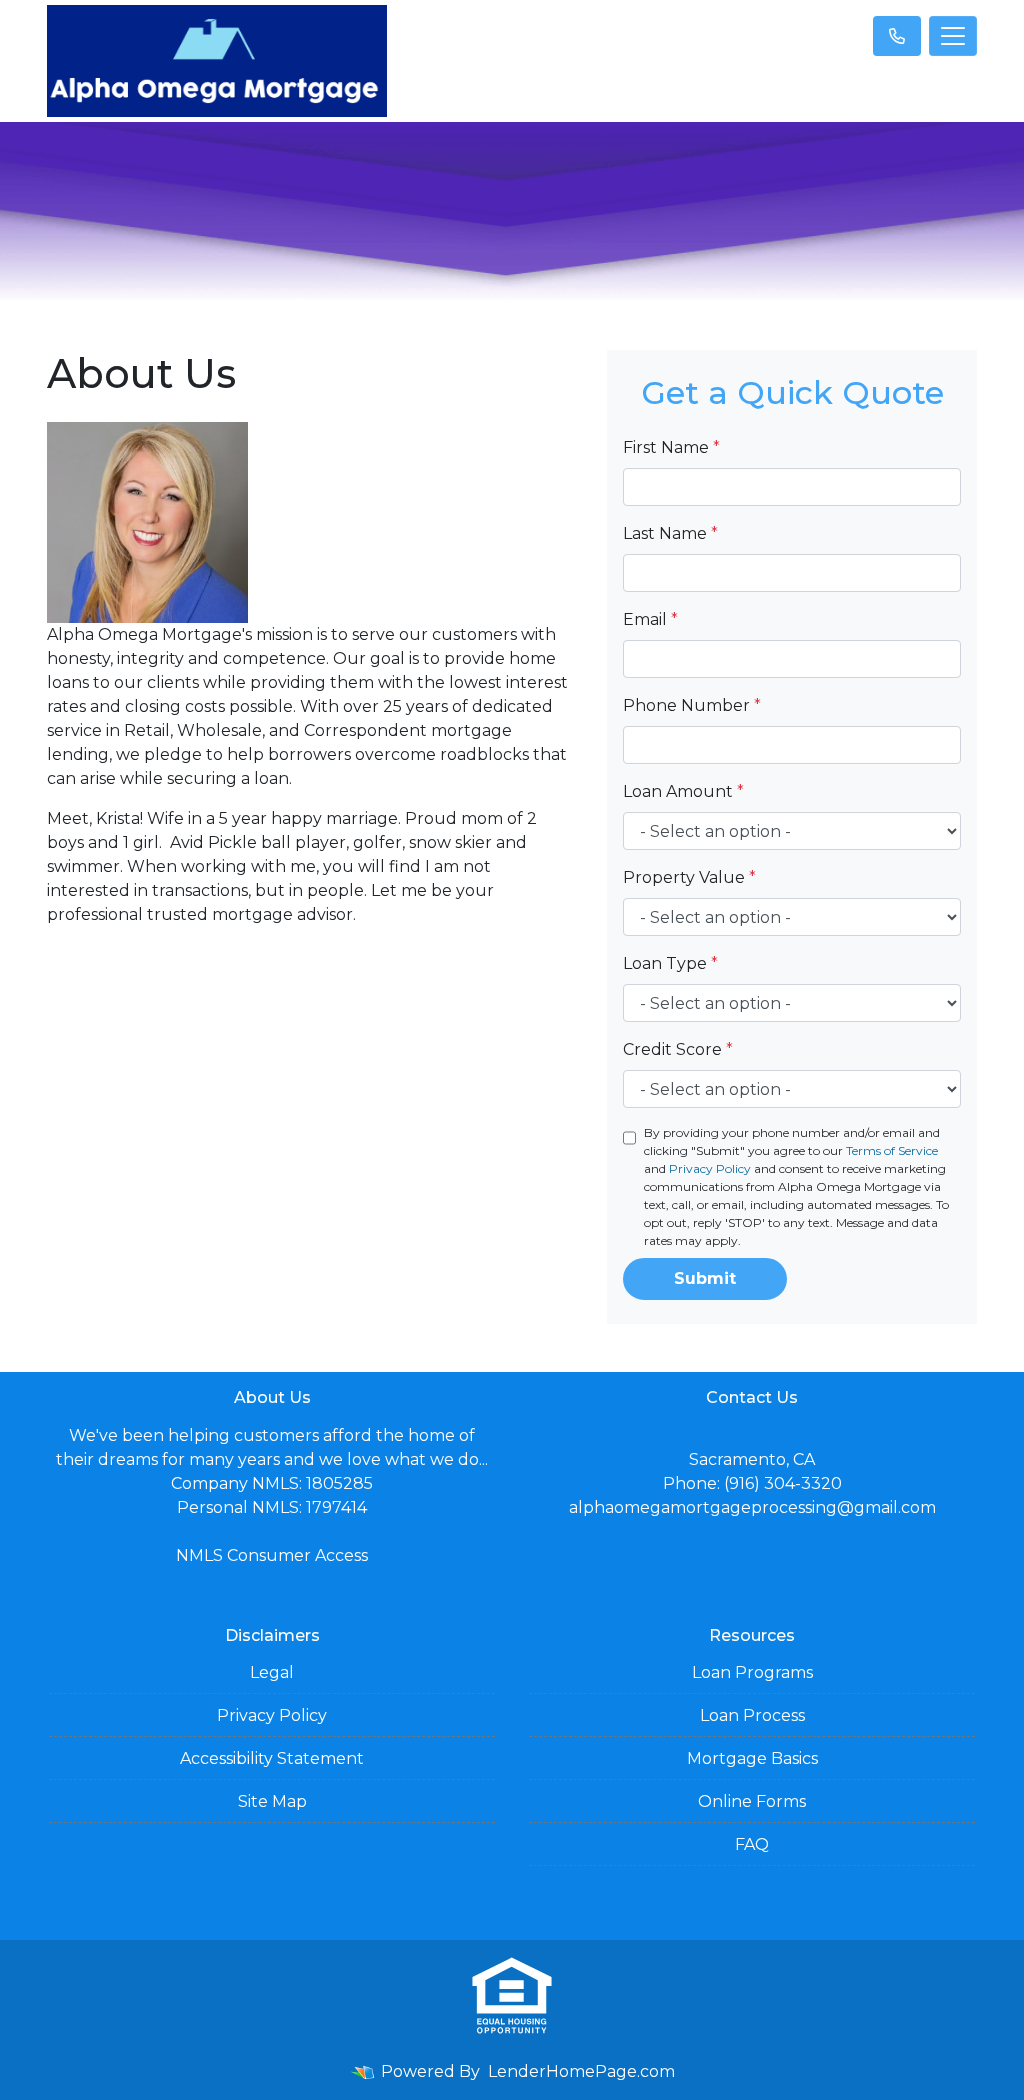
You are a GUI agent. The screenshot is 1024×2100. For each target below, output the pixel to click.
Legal (272, 1672)
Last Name (670, 533)
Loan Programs (752, 1672)
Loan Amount (683, 791)
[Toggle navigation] (953, 36)
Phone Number (692, 705)
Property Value (689, 877)
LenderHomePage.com (581, 2071)
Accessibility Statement (272, 1758)
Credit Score (678, 1049)
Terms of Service (892, 1150)
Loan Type (670, 963)
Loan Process (752, 1715)
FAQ (752, 1844)
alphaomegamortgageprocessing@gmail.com (752, 1507)
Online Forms (752, 1801)
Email (650, 619)
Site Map (272, 1801)
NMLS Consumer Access (272, 1555)
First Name (671, 447)
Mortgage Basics (752, 1758)
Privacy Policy (710, 1168)
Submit (705, 1278)
